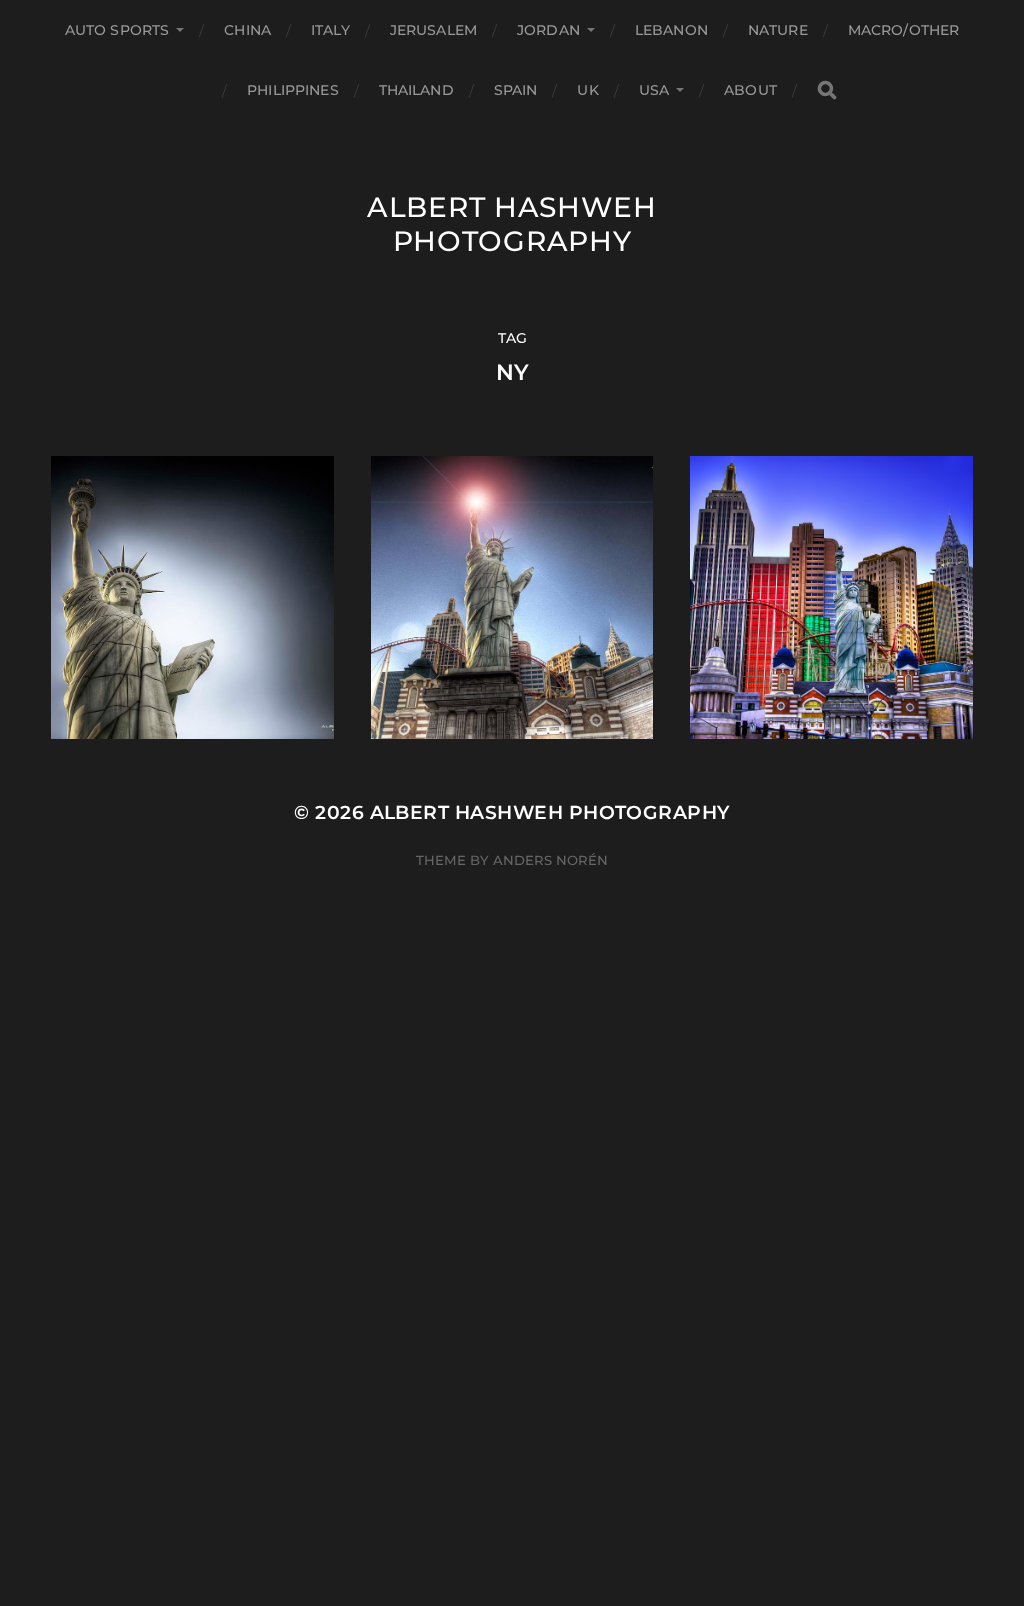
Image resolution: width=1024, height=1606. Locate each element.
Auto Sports (117, 30)
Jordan (548, 30)
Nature (778, 30)
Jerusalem (433, 30)
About (750, 90)
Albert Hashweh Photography (512, 224)
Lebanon (671, 30)
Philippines (293, 90)
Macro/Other (904, 30)
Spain (516, 90)
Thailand (416, 90)
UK (587, 90)
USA (654, 90)
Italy (330, 30)
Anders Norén (550, 860)
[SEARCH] (827, 90)
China (247, 30)
